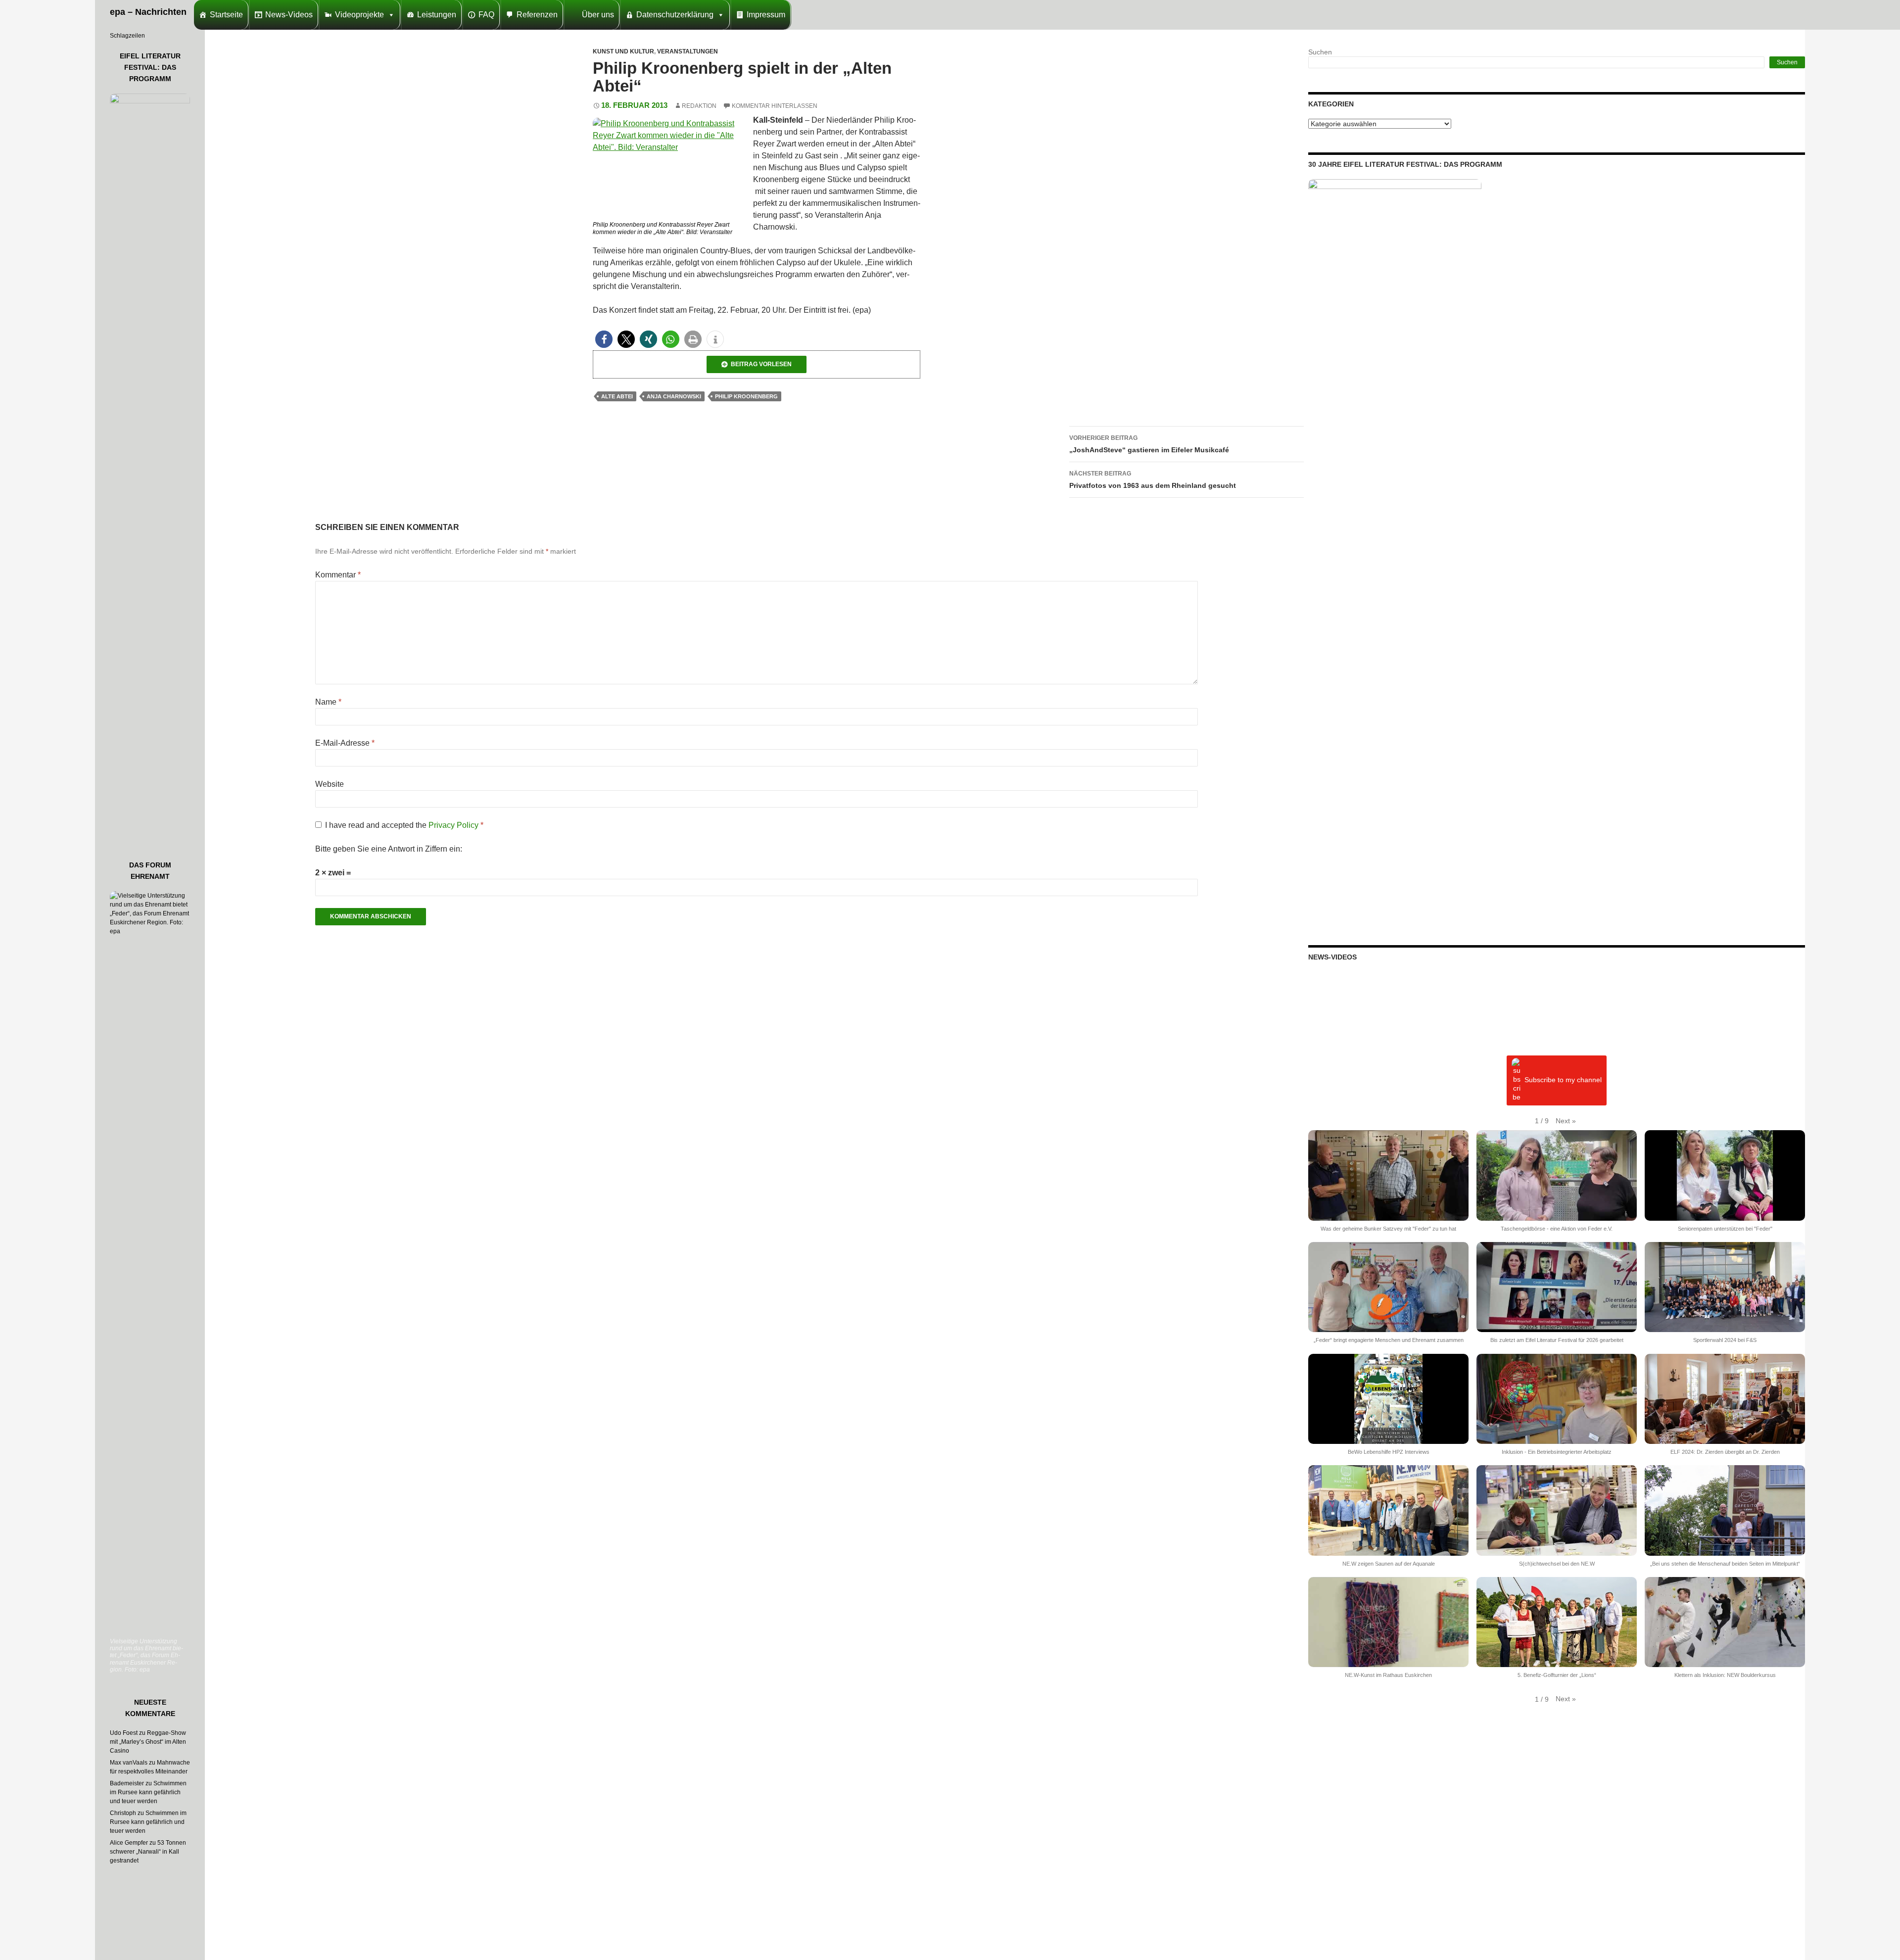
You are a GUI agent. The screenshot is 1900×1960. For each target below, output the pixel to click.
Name (328, 702)
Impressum (766, 15)
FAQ (486, 15)
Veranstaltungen (688, 51)
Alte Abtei (617, 396)
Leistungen (437, 15)
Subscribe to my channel (1563, 1080)
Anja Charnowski (674, 396)
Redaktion (699, 106)
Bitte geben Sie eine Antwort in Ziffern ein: (389, 849)
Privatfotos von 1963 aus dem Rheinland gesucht (1153, 480)
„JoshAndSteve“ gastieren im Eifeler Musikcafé (1149, 444)
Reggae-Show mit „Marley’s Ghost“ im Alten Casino (148, 1742)
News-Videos (289, 15)
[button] (604, 339)
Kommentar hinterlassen (775, 106)
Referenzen (537, 15)
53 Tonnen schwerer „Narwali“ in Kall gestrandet (148, 1852)
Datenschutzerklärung (675, 15)
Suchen (1320, 52)
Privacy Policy (454, 825)
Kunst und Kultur (623, 51)
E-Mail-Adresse (345, 743)
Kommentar (338, 575)
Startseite (226, 15)
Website (330, 784)
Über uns (598, 15)
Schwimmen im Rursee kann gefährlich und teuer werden (148, 1792)
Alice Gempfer (129, 1843)
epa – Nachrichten (148, 12)
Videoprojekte (359, 15)
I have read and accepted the (404, 825)
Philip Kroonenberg (746, 396)
